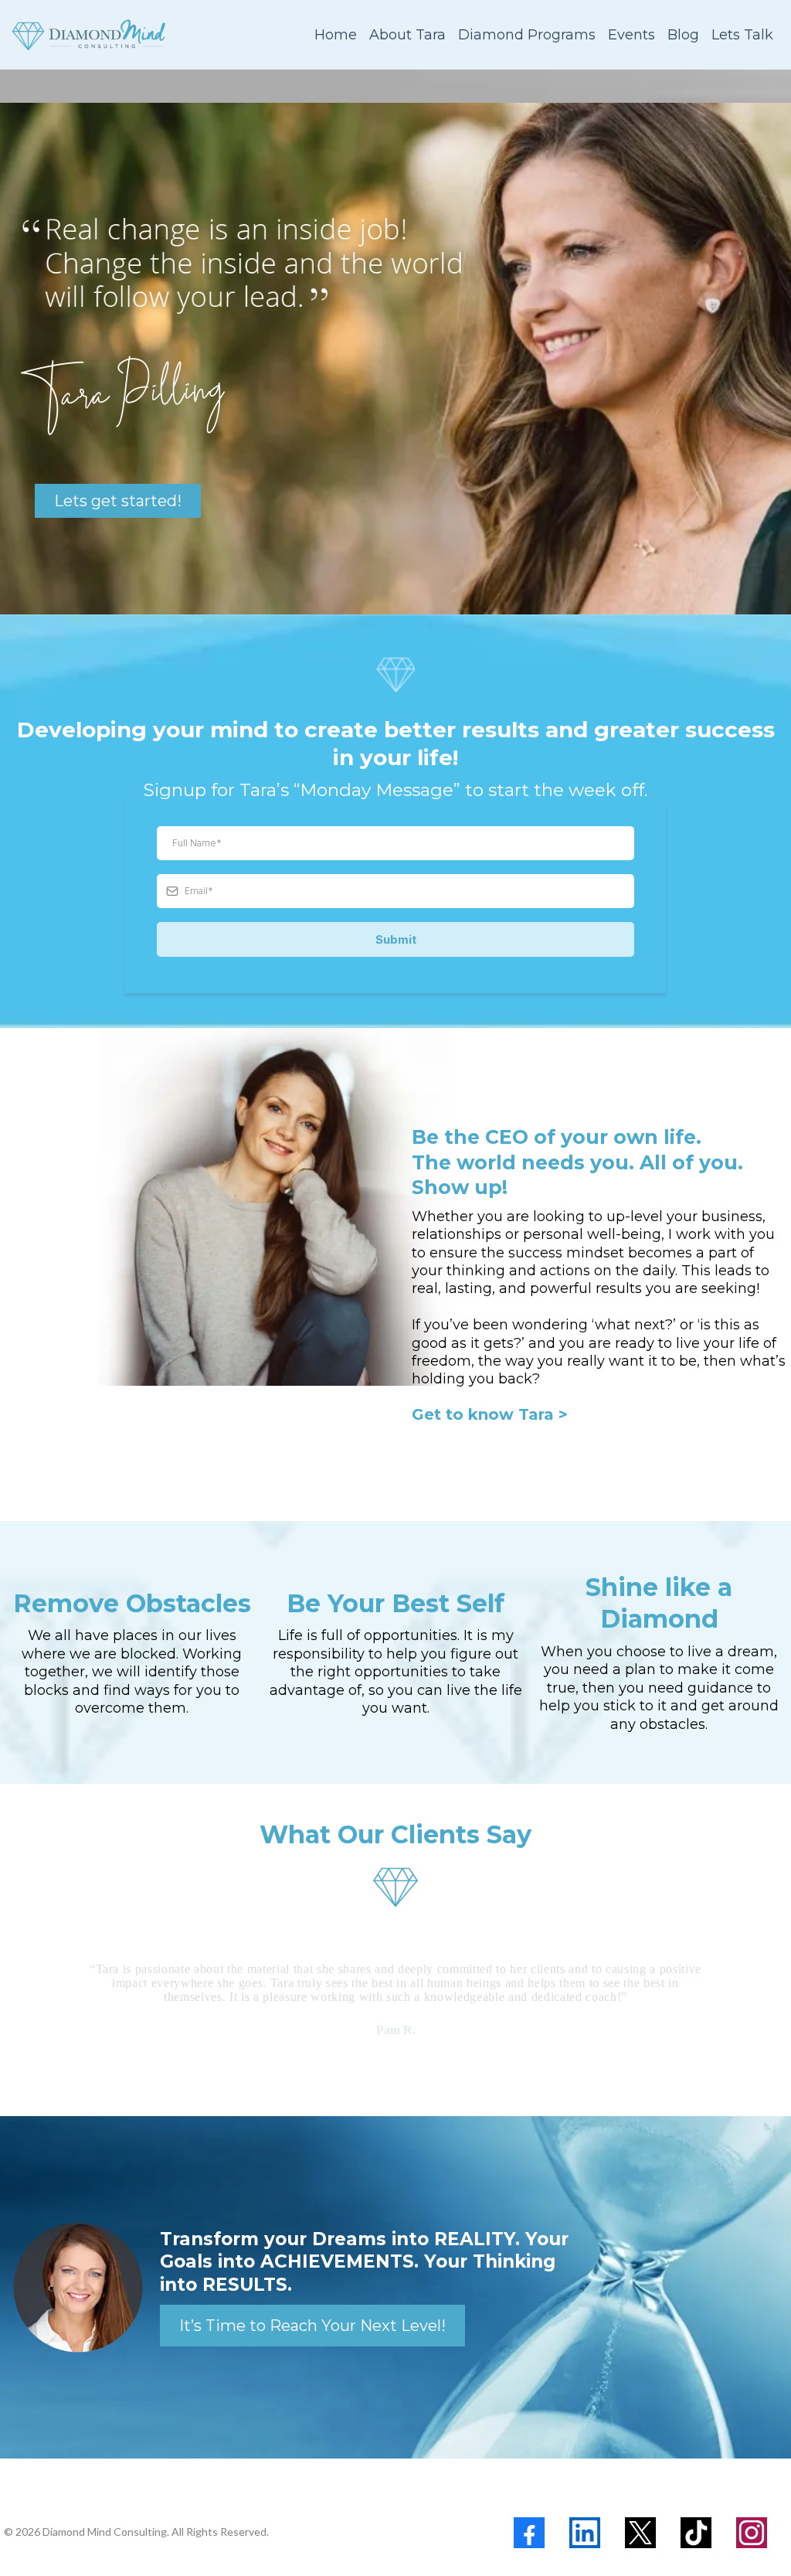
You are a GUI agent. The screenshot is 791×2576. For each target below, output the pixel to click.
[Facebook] (529, 2533)
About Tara (407, 35)
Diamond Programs (527, 35)
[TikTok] (696, 2533)
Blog (683, 35)
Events (631, 35)
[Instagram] (752, 2533)
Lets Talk (742, 35)
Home (336, 35)
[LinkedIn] (585, 2533)
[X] (640, 2533)
